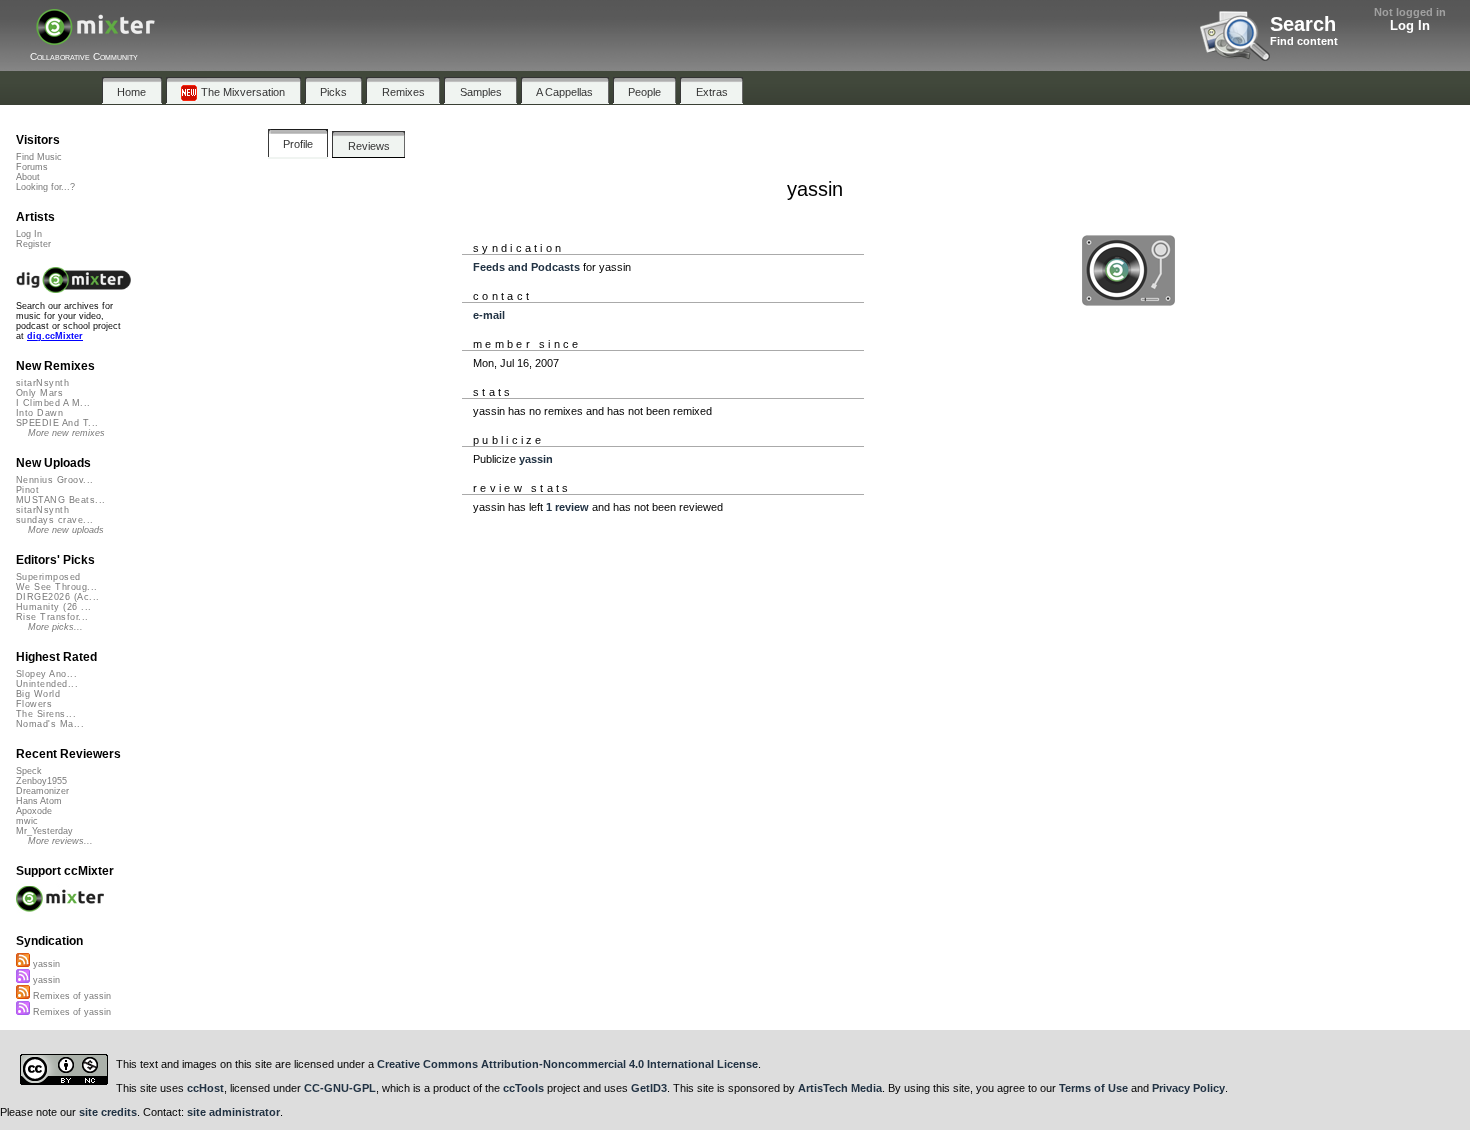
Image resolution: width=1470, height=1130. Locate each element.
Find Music (39, 157)
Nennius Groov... (54, 480)
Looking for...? (45, 187)
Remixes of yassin (70, 996)
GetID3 (649, 1088)
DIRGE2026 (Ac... (57, 597)
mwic (27, 821)
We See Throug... (56, 587)
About (28, 177)
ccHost (205, 1088)
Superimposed (48, 577)
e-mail (489, 315)
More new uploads (66, 530)
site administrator (233, 1112)
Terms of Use (1093, 1088)
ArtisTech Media (840, 1088)
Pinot (27, 490)
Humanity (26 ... (53, 607)
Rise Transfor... (52, 617)
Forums (32, 167)
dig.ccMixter (55, 336)
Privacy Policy (1188, 1088)
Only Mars (39, 393)
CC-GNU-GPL (340, 1088)
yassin (536, 459)
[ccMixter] (95, 37)
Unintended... (47, 684)
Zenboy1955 (41, 781)
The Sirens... (46, 714)
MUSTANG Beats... (60, 500)
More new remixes (66, 433)
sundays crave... (54, 520)
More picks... (55, 627)
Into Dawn (39, 413)
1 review (567, 507)
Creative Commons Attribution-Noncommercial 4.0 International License (567, 1064)
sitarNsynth (42, 383)
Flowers (34, 704)
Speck (29, 771)
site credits (108, 1112)
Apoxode (34, 811)
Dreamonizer (42, 791)
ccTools (523, 1088)
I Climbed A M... (53, 403)
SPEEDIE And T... (57, 423)
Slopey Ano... (46, 674)
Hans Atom (39, 801)
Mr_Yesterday (44, 831)
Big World (38, 694)
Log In (1410, 25)
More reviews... (60, 841)
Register (33, 244)
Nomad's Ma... (50, 724)
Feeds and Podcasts (526, 267)
